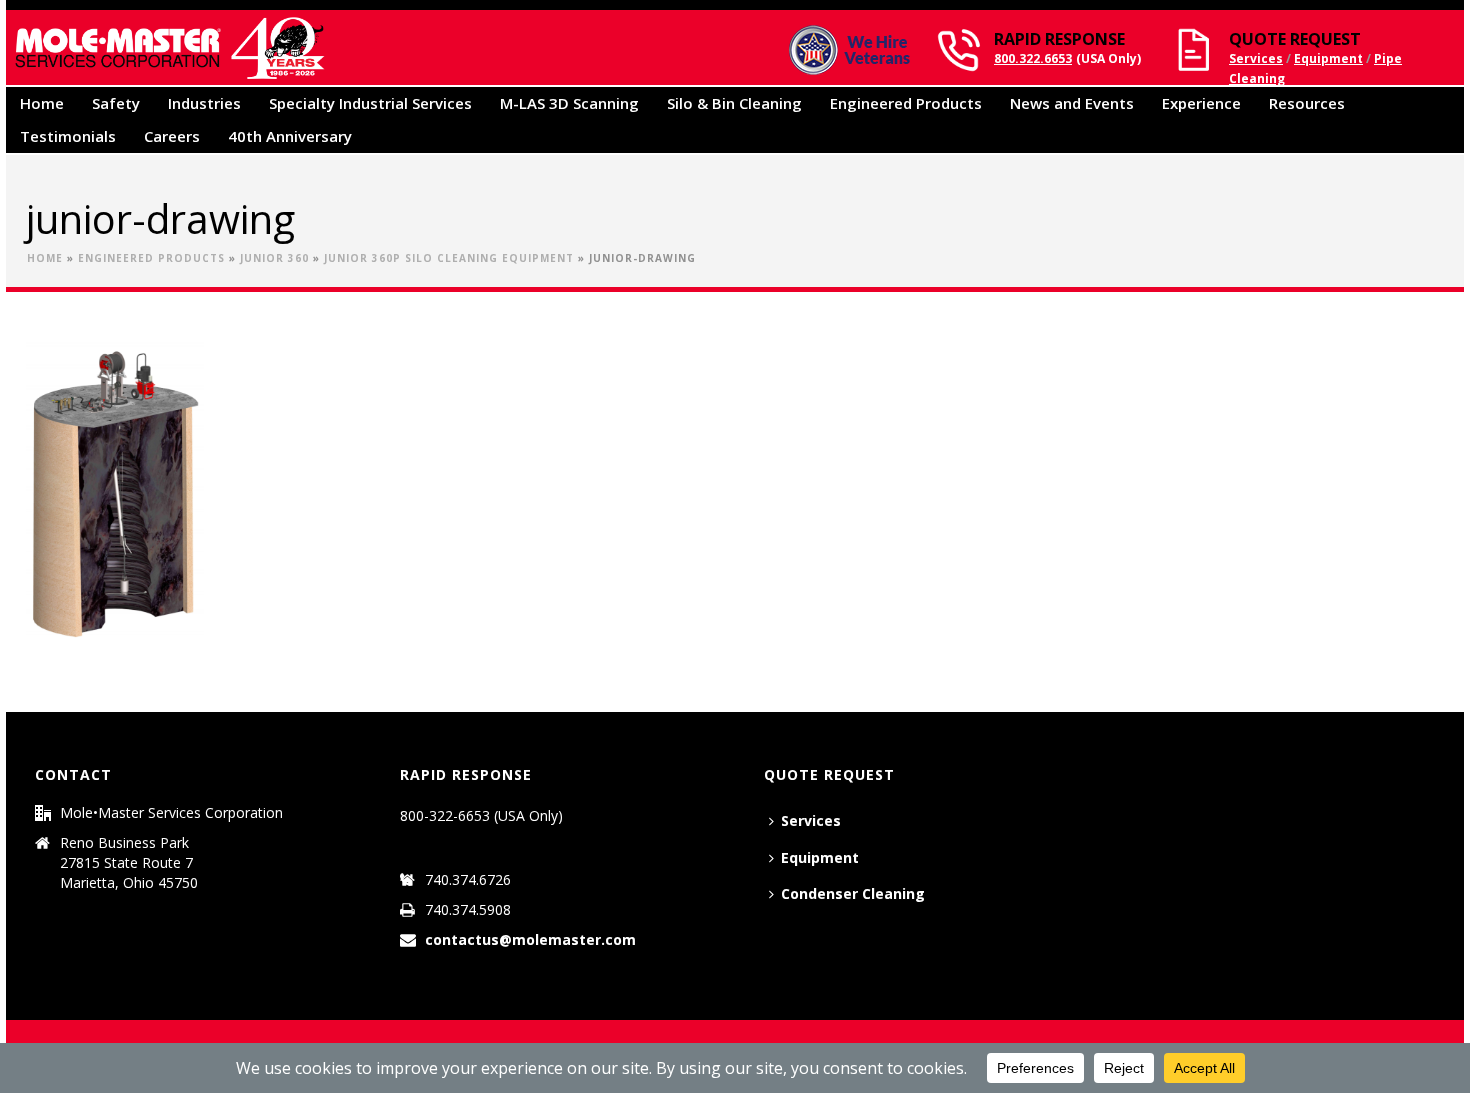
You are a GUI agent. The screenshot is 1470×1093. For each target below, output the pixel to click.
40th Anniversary (290, 136)
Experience (1201, 103)
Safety (116, 103)
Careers (172, 136)
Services (1256, 58)
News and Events (1072, 103)
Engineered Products (906, 103)
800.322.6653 (1033, 58)
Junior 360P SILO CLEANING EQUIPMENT (449, 258)
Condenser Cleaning (853, 893)
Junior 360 (274, 258)
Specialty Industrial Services (370, 103)
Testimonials (68, 136)
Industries (204, 103)
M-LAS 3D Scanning (569, 103)
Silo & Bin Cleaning (734, 103)
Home (42, 103)
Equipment (1328, 58)
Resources (1307, 103)
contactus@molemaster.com (530, 940)
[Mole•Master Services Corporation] (169, 47)
